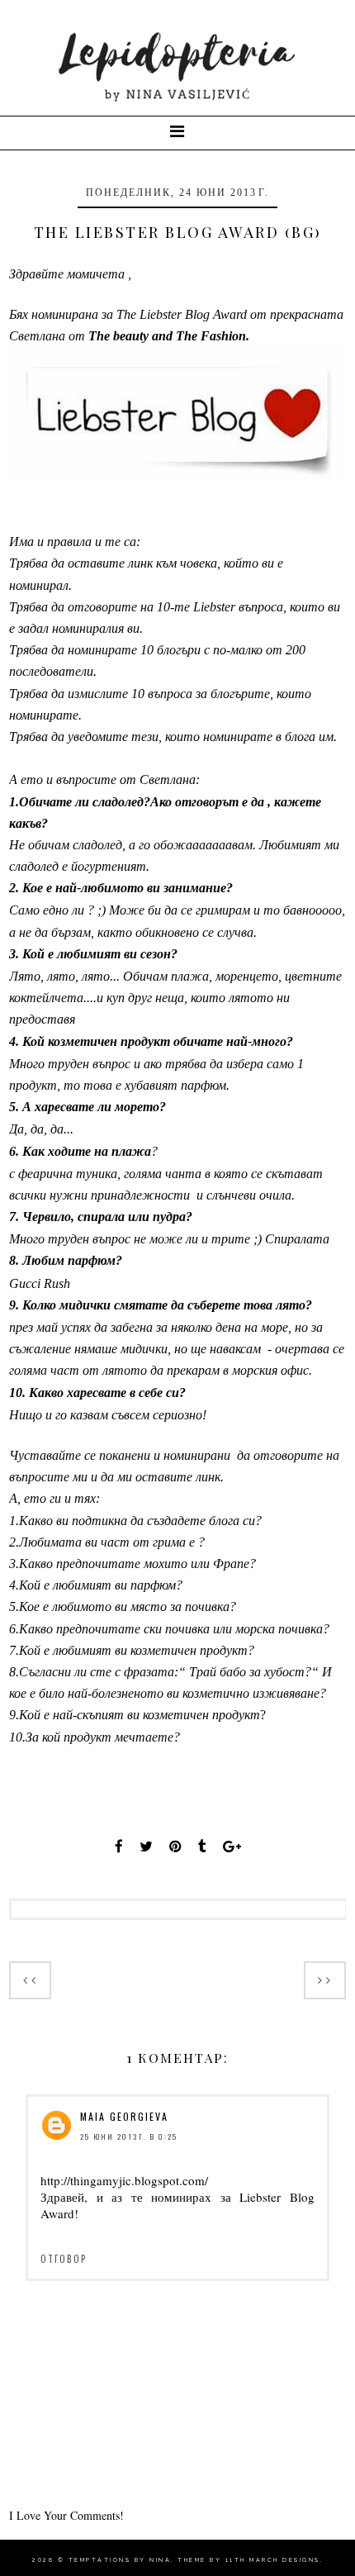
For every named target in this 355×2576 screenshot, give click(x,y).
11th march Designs (273, 2560)
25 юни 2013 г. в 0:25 (129, 2136)
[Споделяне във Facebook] (119, 1846)
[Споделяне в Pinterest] (175, 1846)
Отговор (64, 2259)
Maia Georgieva (124, 2116)
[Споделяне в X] (146, 1846)
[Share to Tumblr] (202, 1846)
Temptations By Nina (120, 2560)
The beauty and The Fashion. (169, 336)
